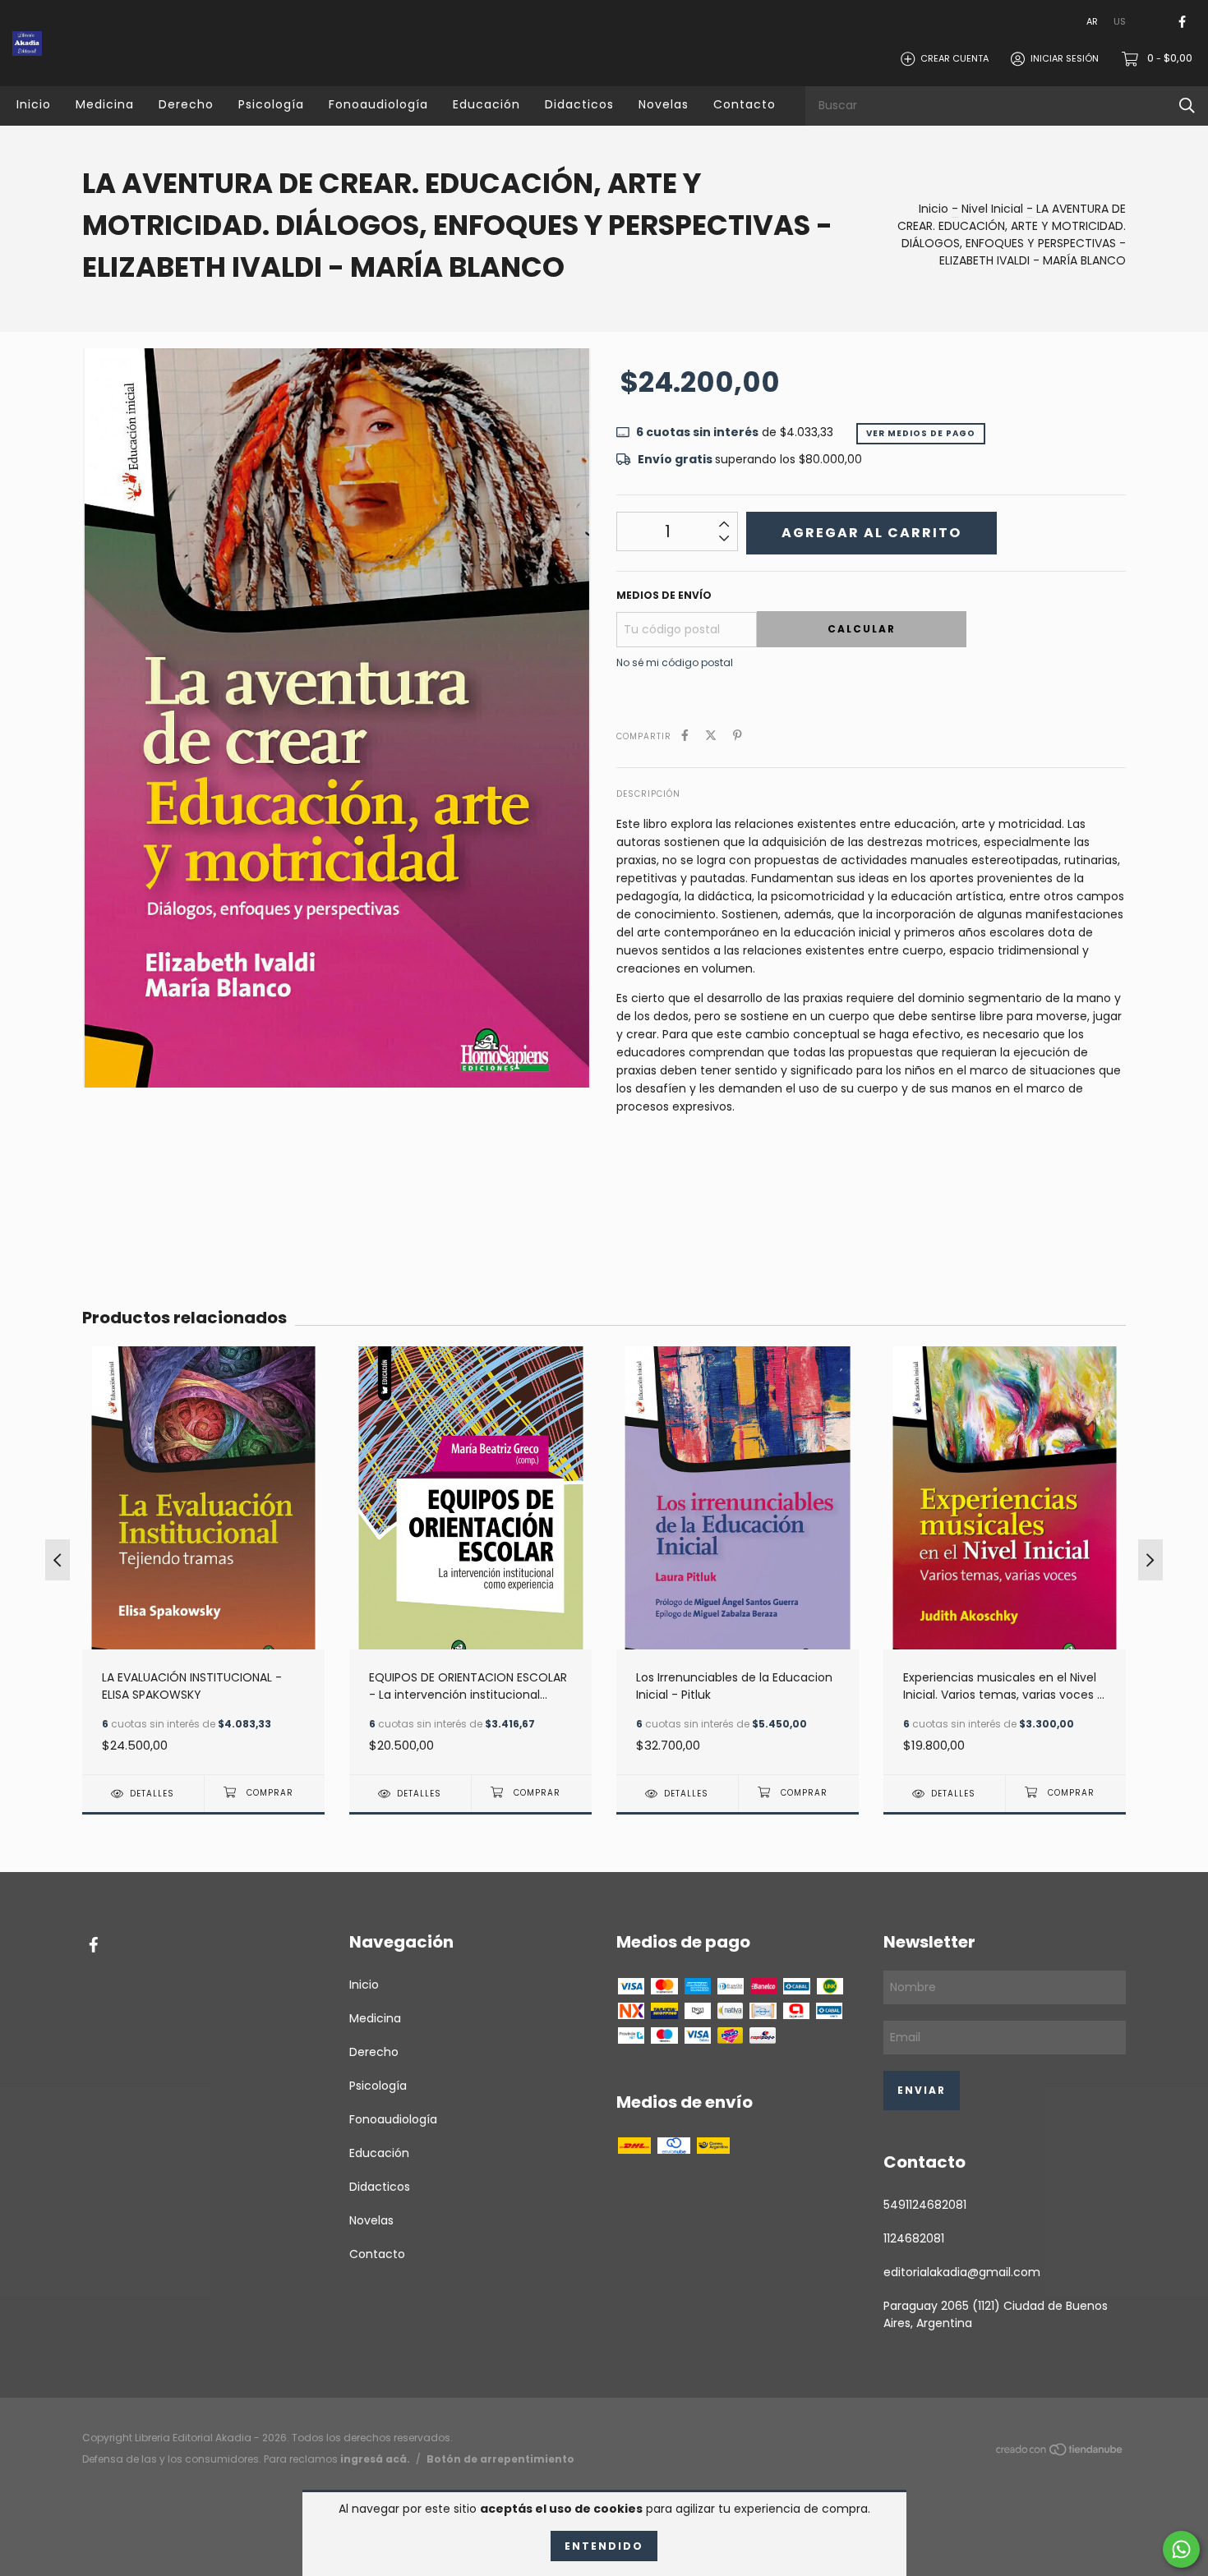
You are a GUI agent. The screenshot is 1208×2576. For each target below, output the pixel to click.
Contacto (745, 104)
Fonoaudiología (378, 104)
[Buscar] (1187, 106)
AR (1092, 21)
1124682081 (914, 2238)
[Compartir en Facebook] (685, 736)
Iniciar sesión (1065, 58)
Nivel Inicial (992, 209)
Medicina (105, 104)
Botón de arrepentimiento (500, 2459)
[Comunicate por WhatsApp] (1181, 2549)
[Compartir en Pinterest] (738, 736)
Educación (486, 104)
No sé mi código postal (675, 662)
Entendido (604, 2546)
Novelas (664, 104)
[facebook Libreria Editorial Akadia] (1182, 22)
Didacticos (579, 104)
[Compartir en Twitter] (711, 736)
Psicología (271, 104)
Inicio (34, 104)
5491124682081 (925, 2205)
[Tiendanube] (1060, 2453)
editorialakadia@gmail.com (962, 2272)
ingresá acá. (375, 2459)
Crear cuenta (954, 58)
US (1120, 21)
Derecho (186, 104)
